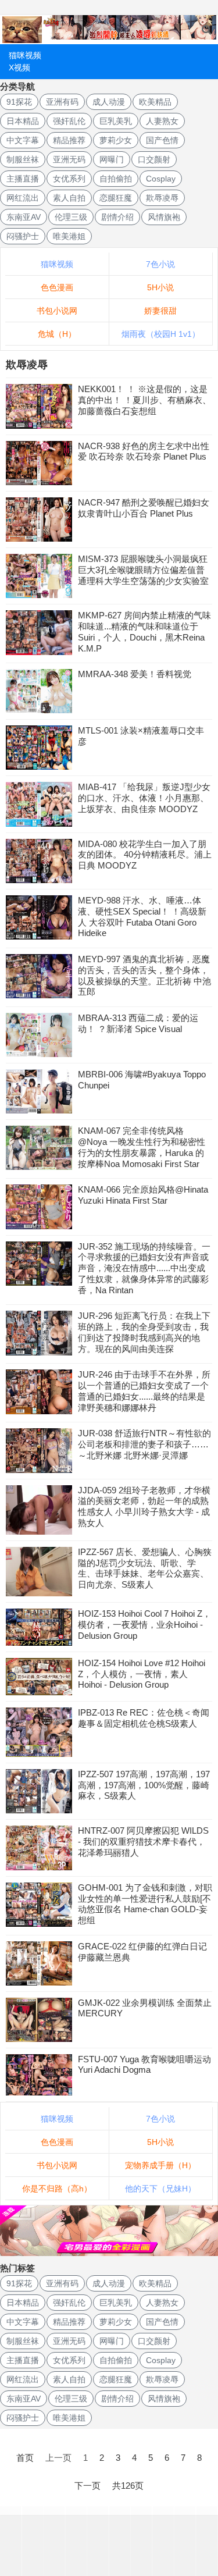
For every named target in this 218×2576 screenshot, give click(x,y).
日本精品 (23, 121)
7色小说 (160, 264)
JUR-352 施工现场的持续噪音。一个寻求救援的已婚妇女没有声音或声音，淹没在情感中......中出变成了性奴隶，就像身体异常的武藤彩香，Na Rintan (144, 1268)
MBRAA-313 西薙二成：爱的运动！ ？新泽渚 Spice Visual (138, 1023)
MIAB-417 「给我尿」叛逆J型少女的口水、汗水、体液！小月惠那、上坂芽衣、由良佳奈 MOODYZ (144, 798)
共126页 (128, 2486)
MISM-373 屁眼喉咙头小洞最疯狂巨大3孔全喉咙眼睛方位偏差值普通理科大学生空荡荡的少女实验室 (143, 570)
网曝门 (112, 159)
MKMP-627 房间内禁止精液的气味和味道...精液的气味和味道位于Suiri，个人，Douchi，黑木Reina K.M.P (144, 631)
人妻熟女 (162, 121)
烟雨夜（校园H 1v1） (161, 334)
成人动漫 (109, 102)
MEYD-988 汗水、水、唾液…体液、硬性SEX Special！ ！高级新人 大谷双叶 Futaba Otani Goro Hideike (142, 917)
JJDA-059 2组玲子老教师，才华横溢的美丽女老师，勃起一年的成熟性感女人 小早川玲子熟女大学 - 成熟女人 (144, 1506)
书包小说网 (57, 311)
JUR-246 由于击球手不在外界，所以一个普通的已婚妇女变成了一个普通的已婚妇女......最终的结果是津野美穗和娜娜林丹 (144, 1391)
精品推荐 (69, 140)
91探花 (19, 102)
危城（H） (57, 334)
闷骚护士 (23, 236)
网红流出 (23, 198)
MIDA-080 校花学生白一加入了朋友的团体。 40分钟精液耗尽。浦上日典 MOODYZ (145, 855)
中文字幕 (23, 140)
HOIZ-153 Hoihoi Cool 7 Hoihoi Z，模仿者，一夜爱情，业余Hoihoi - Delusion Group (144, 1625)
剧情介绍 (117, 217)
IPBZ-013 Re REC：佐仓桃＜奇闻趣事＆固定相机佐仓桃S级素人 (144, 1718)
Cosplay (161, 179)
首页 (25, 2458)
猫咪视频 (25, 55)
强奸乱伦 (69, 121)
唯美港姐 (69, 236)
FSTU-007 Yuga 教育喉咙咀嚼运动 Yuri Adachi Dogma (144, 2065)
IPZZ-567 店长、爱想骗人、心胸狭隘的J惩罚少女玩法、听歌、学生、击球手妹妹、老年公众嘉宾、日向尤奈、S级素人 (145, 1568)
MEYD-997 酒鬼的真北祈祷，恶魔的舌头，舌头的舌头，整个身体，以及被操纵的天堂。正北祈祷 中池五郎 (144, 975)
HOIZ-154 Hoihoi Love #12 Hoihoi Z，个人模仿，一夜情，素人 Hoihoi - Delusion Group (142, 1674)
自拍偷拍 (116, 179)
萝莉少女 (116, 140)
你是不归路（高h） (57, 2189)
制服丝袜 (23, 159)
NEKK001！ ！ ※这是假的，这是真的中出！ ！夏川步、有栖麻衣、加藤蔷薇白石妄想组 (144, 400)
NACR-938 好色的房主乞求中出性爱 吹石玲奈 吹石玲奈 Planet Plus (144, 451)
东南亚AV (24, 217)
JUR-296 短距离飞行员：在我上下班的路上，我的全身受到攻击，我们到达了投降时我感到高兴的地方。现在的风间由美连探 (144, 1332)
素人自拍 (69, 198)
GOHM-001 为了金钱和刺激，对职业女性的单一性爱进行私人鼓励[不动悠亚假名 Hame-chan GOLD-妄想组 (145, 1904)
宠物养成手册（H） (160, 2165)
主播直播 (23, 179)
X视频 (19, 67)
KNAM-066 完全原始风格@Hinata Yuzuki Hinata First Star (143, 1195)
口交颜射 (154, 159)
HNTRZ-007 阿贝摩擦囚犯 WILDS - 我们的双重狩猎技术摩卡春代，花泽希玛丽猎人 (143, 1842)
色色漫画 (57, 287)
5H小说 (160, 287)
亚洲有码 (62, 102)
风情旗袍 (164, 217)
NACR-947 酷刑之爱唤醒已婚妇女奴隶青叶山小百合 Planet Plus (144, 508)
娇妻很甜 (160, 311)
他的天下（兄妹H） (160, 2189)
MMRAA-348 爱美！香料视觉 (135, 674)
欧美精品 (155, 102)
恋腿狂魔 (116, 198)
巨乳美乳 (116, 121)
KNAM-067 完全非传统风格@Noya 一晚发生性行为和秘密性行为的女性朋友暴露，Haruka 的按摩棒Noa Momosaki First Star (142, 1147)
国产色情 (162, 140)
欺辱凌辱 (162, 198)
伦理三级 (71, 217)
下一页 (87, 2486)
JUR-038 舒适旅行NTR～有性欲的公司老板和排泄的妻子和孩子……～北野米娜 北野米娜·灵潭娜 (144, 1444)
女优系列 (69, 179)
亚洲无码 (69, 159)
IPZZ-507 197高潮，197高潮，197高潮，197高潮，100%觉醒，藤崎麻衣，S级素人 (144, 1785)
